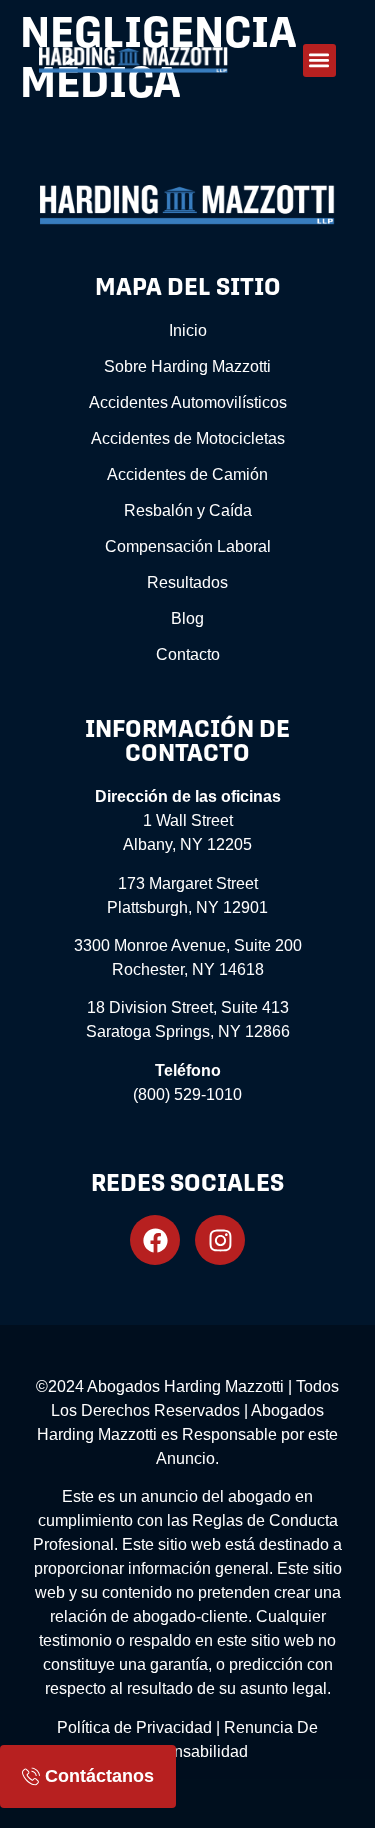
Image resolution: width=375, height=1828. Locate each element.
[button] (319, 60)
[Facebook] (155, 1240)
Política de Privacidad (134, 1727)
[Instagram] (220, 1240)
